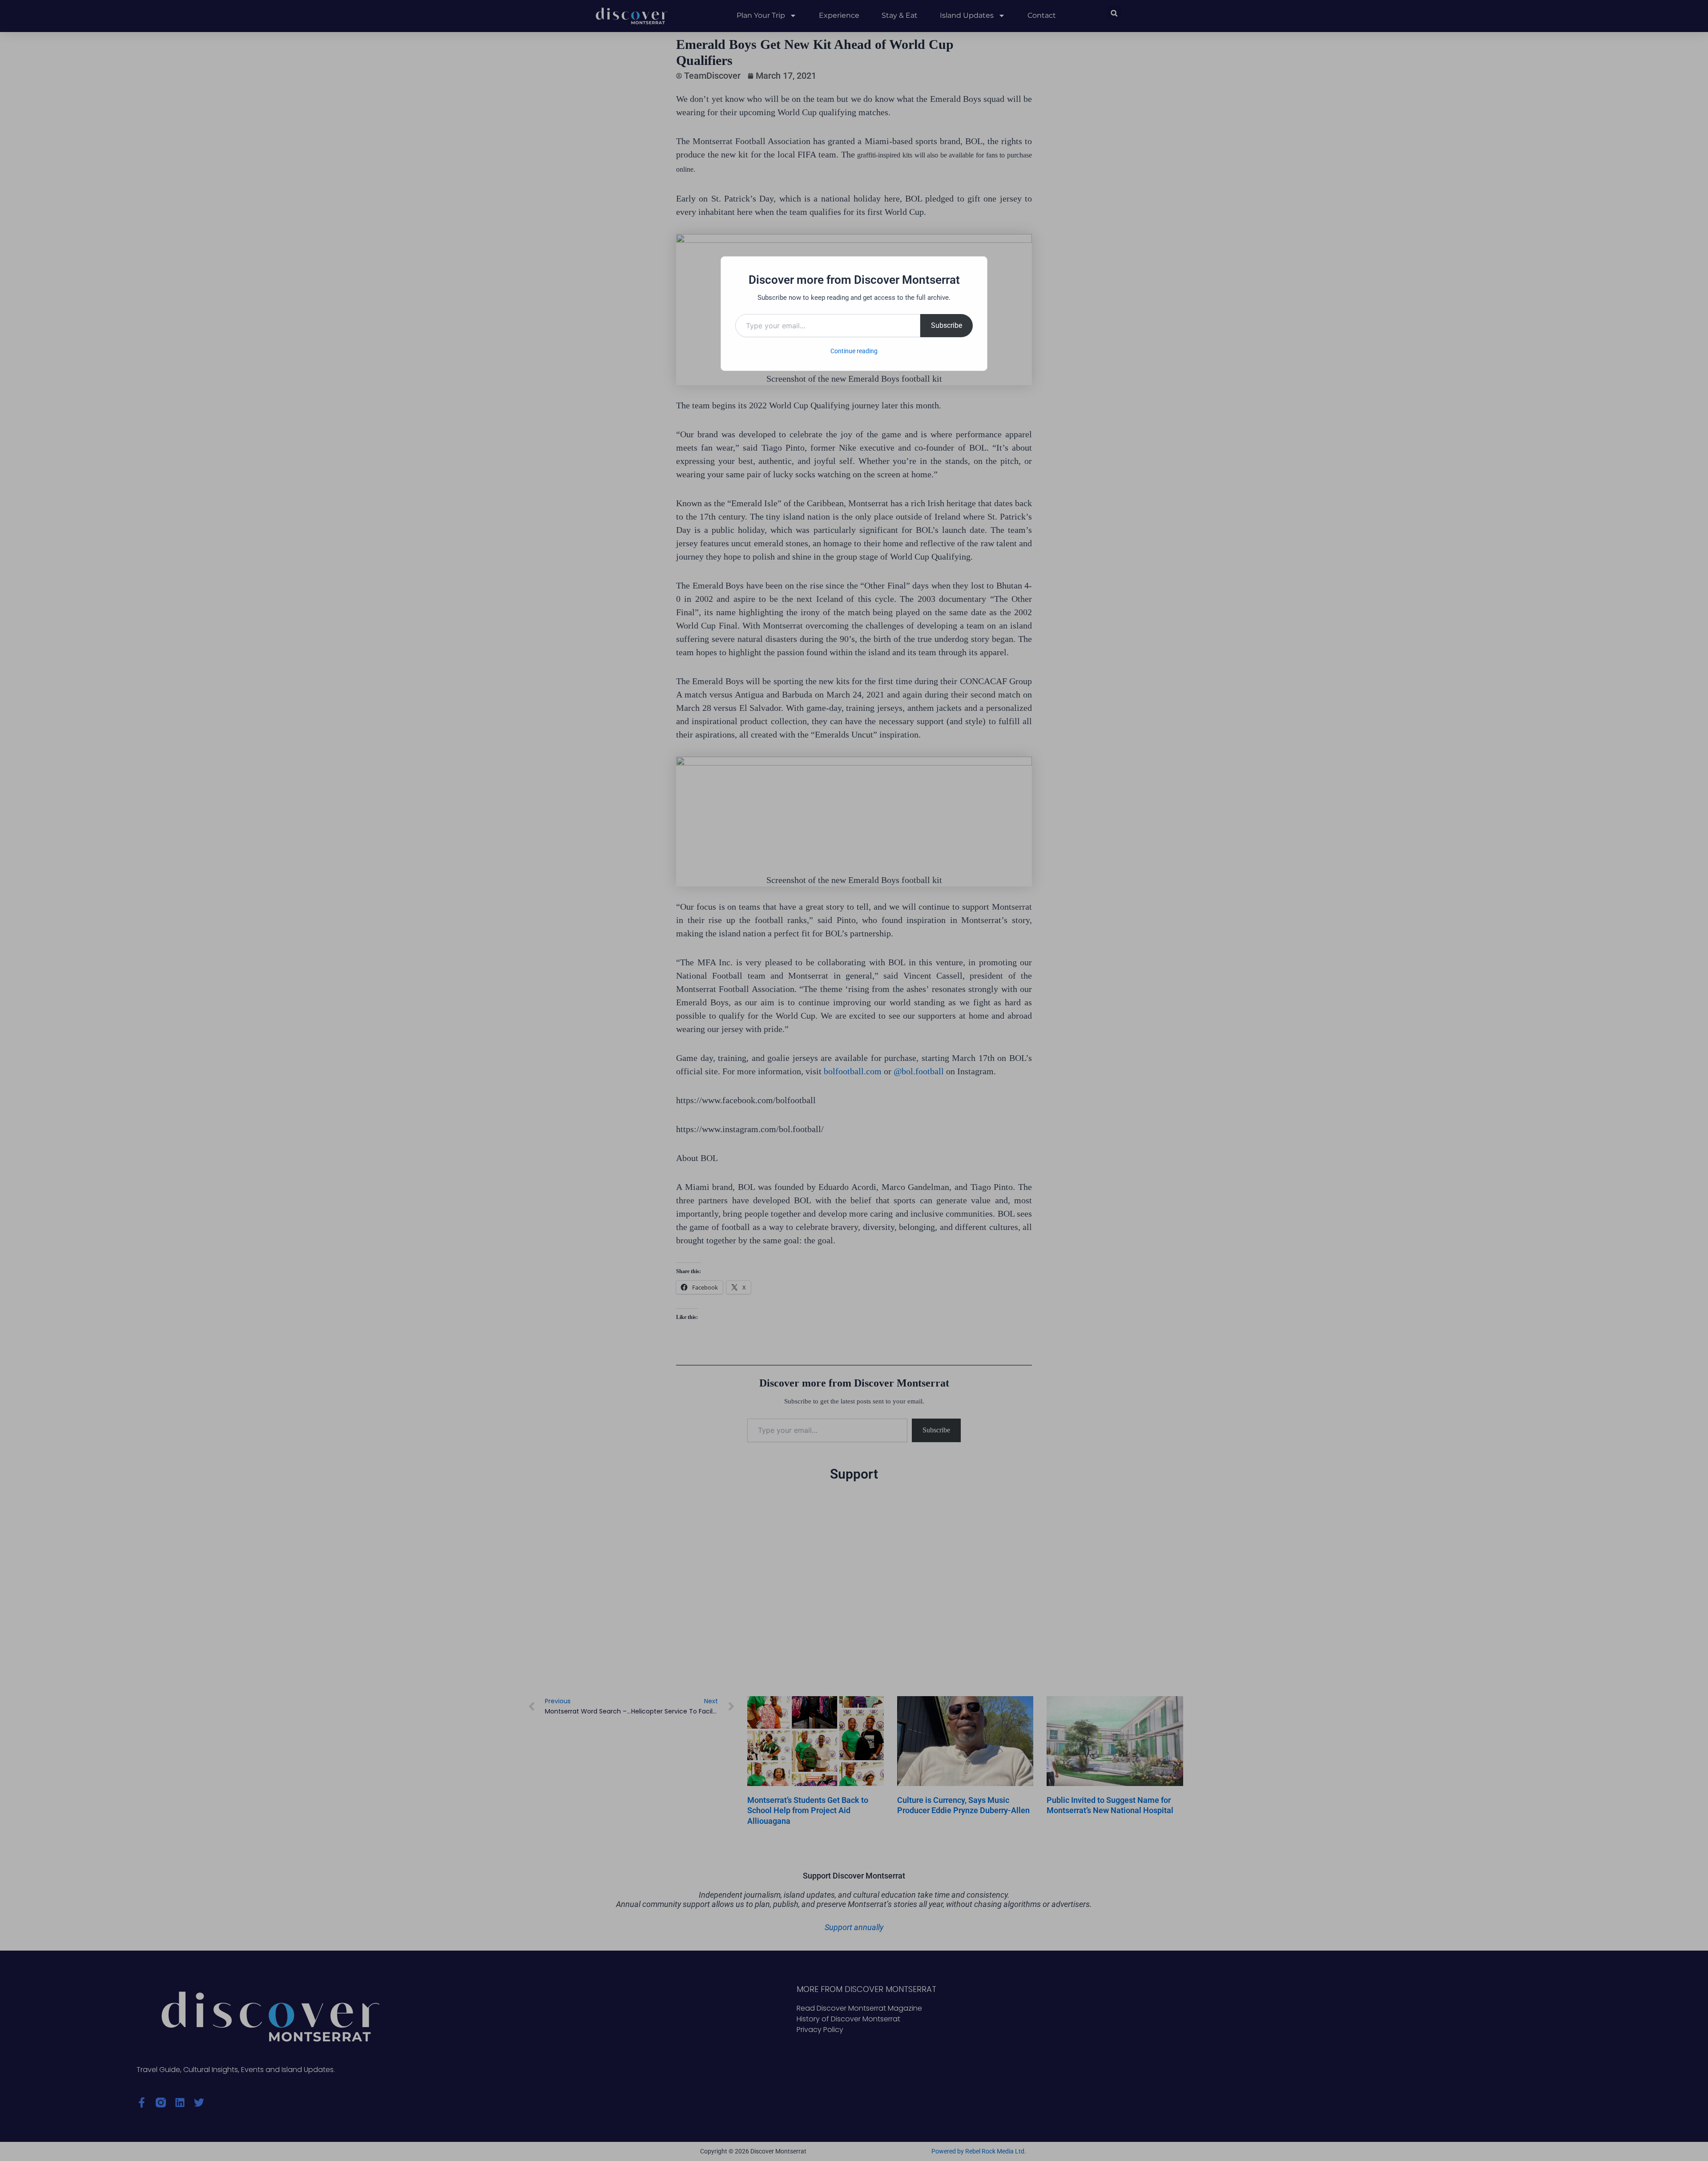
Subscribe (947, 325)
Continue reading (854, 351)
